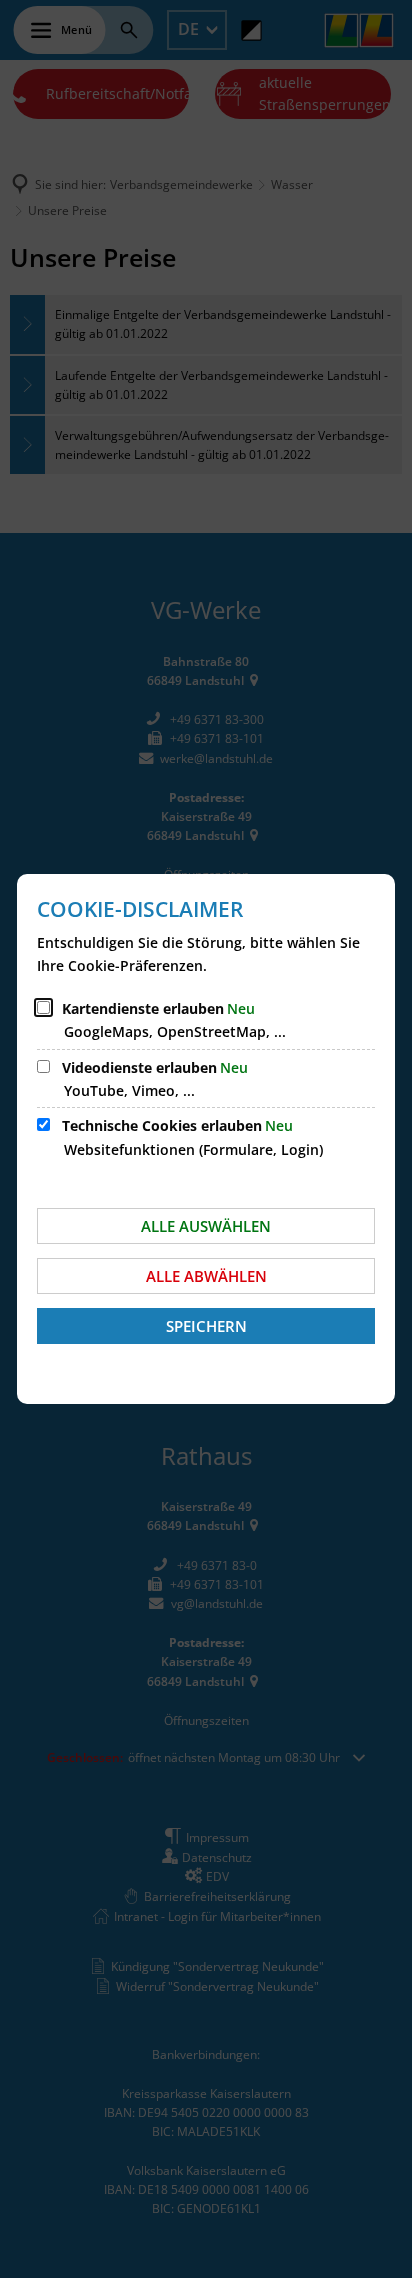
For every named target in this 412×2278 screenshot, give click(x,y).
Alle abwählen (206, 1276)
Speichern (206, 1326)
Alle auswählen (206, 1226)
